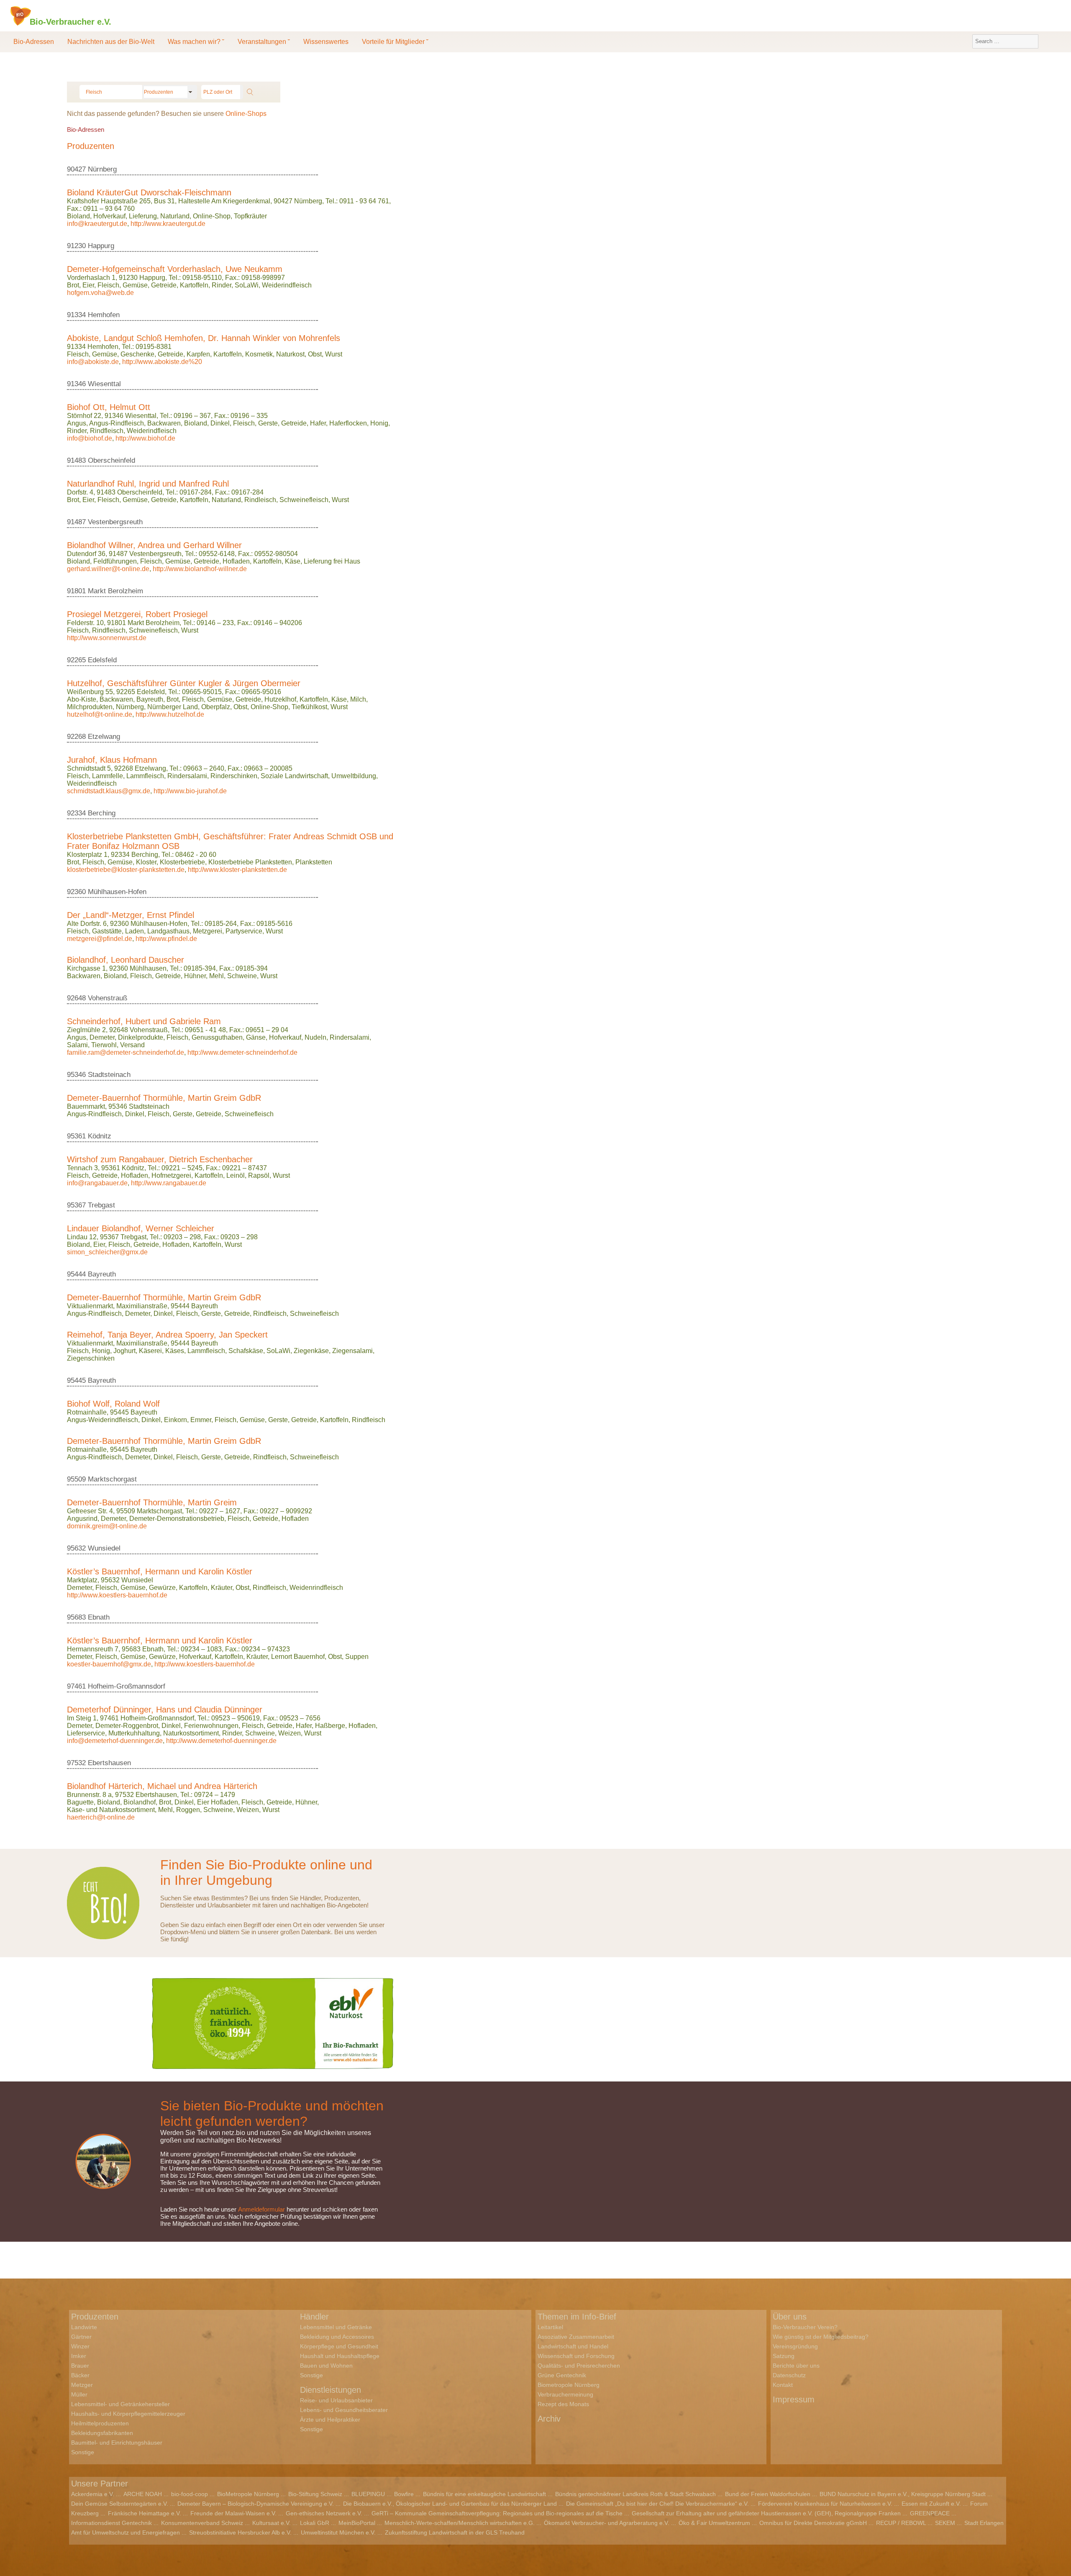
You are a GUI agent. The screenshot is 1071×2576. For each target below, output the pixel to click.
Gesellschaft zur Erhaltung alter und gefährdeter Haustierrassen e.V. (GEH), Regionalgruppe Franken (766, 2513)
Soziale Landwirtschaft (294, 776)
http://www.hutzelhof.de (170, 714)
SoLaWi (247, 285)
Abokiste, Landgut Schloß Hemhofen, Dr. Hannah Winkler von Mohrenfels (204, 338)
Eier (88, 285)
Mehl (217, 976)
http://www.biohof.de (145, 438)
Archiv (549, 2419)
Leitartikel (550, 2327)
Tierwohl (104, 1045)
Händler (314, 2317)
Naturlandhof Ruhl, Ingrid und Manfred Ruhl (148, 484)
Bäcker (80, 2375)
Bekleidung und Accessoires (337, 2337)
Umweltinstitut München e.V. (338, 2532)
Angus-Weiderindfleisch (102, 1420)
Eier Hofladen (218, 1802)
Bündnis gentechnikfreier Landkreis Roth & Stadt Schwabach (635, 2494)
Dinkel (220, 423)
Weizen (290, 1733)
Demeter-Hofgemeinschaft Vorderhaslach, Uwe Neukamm (175, 269)
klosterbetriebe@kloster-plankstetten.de (126, 870)
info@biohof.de (90, 438)
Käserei (150, 1351)
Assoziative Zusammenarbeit (576, 2337)
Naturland (175, 216)
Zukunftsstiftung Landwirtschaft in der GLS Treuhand (455, 2532)
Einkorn (176, 1420)
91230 (76, 246)
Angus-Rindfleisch (117, 423)
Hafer (318, 423)
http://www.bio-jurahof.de (190, 791)
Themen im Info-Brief (577, 2317)
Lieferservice (86, 1733)
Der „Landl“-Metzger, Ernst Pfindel (131, 915)
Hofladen (236, 561)
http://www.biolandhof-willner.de (200, 569)
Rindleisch (260, 500)
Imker (79, 2356)
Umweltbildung (354, 776)
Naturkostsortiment (191, 1733)
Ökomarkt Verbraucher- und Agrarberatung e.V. (607, 2523)
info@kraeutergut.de (97, 224)
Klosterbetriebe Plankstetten (250, 862)
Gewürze (162, 1588)
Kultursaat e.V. (272, 2523)
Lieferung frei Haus (332, 561)
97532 (76, 1763)
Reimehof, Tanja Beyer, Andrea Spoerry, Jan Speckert (167, 1335)
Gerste (268, 423)
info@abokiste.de (93, 362)
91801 (76, 591)
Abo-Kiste (82, 699)
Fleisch (108, 285)
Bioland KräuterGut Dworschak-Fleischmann (149, 192)
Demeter (102, 1037)
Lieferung (143, 216)
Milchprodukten (90, 707)
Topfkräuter (250, 216)
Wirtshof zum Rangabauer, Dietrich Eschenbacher (160, 1159)
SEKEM (945, 2523)
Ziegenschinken (91, 1358)
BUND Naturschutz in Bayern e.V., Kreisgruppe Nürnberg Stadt (903, 2494)
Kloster (146, 862)
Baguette (80, 1802)
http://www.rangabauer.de (169, 1183)
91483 (76, 460)
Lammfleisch (145, 776)
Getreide (164, 285)
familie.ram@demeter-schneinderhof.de (126, 1052)
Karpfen (198, 354)
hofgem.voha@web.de (100, 293)
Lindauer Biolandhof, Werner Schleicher (141, 1228)
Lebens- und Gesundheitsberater (344, 2410)
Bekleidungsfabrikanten (102, 2433)
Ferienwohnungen (211, 1726)
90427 (76, 169)
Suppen (357, 1657)
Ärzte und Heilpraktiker (330, 2420)
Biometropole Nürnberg (569, 2385)
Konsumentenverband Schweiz (202, 2523)
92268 (76, 737)
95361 (76, 1136)
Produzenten (95, 2317)
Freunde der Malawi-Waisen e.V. (233, 2513)
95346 (76, 1075)
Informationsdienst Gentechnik (111, 2523)
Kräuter (222, 1588)
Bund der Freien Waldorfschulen (768, 2494)
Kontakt (783, 2385)
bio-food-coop (190, 2494)
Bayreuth (150, 699)
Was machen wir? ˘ (196, 42)
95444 (76, 1274)
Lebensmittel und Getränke (336, 2327)
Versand (132, 1045)
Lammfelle (108, 776)
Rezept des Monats (563, 2404)
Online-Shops (246, 114)
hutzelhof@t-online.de (100, 714)
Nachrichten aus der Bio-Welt (111, 42)
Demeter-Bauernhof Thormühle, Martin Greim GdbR (164, 1098)
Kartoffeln (194, 285)
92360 (76, 892)
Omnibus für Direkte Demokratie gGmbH (813, 2523)
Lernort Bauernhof (298, 1657)
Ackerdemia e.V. (93, 2494)
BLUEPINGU (368, 2494)
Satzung (784, 2356)
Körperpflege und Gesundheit (339, 2346)
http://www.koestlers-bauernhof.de (117, 1595)
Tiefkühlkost (309, 707)
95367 (76, 1205)
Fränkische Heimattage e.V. (145, 2513)
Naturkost (290, 354)
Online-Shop (212, 216)
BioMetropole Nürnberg (248, 2494)
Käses (175, 1351)
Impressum (794, 2399)
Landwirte (84, 2327)
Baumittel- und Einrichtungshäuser (117, 2443)
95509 (76, 1479)
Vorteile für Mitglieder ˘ (395, 42)
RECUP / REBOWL (901, 2523)
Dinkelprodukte (141, 1037)
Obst (315, 354)
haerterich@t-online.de (101, 1817)
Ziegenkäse (311, 1351)
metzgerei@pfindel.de (100, 939)
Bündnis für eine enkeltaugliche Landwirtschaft (484, 2494)
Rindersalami (187, 776)
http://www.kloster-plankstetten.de (237, 870)
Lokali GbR (315, 2523)
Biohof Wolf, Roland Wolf (113, 1404)
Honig (379, 423)
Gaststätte (107, 931)
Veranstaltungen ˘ (264, 42)
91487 (76, 522)
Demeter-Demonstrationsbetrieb (177, 1519)
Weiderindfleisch (287, 285)
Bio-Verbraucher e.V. (70, 21)
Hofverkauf (109, 216)
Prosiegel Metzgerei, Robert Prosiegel (137, 614)
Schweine (242, 976)
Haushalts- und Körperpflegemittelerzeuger (128, 2414)
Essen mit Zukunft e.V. (931, 2504)
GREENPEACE (930, 2513)
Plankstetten (314, 862)
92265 (76, 660)
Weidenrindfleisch (316, 1588)
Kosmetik (259, 354)
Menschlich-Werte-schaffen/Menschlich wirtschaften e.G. (460, 2523)
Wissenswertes (326, 42)
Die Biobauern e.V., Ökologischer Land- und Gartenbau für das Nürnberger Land (450, 2504)
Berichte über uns (796, 2366)
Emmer (201, 1420)
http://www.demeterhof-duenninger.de (221, 1741)
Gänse (256, 1037)
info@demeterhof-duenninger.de (115, 1741)
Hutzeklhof (280, 699)
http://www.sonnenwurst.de (107, 638)
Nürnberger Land (173, 707)
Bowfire (404, 2494)
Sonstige (83, 2452)
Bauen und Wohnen (326, 2366)
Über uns (790, 2317)
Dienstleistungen (331, 2390)
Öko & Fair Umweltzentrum (714, 2523)
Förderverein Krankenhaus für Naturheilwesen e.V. (825, 2504)
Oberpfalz (216, 707)
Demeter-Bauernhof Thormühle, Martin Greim (152, 1502)
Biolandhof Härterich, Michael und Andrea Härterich (162, 1786)
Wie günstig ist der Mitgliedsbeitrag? (821, 2337)
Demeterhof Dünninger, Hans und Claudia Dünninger (165, 1710)
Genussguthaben (217, 1037)
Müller (79, 2394)
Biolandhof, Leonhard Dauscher (126, 960)
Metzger (82, 2385)
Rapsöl (259, 1175)
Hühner (195, 976)
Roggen (188, 1810)
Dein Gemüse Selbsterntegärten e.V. (120, 2504)
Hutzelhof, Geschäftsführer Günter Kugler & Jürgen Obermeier (184, 683)
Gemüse (135, 285)
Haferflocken (348, 423)
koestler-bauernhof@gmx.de (109, 1664)
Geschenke (137, 354)
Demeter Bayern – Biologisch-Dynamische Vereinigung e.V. (256, 2504)
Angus (77, 423)
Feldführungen (115, 561)
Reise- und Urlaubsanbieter (336, 2400)
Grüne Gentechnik (562, 2375)
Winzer (80, 2346)
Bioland (78, 216)
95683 (76, 1617)
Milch (358, 699)
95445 (76, 1380)
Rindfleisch (107, 431)
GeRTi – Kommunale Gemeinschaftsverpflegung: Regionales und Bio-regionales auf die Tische (497, 2513)
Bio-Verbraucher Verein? (805, 2327)
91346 (76, 384)
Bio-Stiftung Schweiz (315, 2494)
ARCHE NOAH (143, 2494)
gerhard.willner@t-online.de (108, 569)
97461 (76, 1686)
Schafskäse (246, 1351)
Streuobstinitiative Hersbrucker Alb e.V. (240, 2532)
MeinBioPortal (357, 2523)
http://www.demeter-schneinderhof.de (242, 1052)
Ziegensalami (352, 1351)
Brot (73, 285)
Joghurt (124, 1351)
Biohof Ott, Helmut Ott (109, 407)
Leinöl (236, 1175)
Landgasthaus (168, 931)
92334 (76, 813)
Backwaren (164, 423)
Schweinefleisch (304, 500)
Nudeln (315, 1037)
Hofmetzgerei (171, 1175)
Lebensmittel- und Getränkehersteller (120, 2404)
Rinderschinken (234, 776)
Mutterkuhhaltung (134, 1733)
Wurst (334, 354)
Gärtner (81, 2337)
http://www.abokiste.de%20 (162, 362)
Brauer (80, 2366)
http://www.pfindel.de (166, 939)
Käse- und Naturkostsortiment (111, 1810)
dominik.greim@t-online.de (107, 1526)
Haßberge (330, 1726)
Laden (135, 931)
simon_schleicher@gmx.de (107, 1252)
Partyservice (244, 931)
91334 (76, 315)
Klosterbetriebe (182, 862)
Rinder (222, 285)
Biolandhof (140, 1802)
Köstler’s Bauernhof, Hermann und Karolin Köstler (160, 1571)
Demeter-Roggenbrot (127, 1726)
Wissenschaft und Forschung (576, 2356)
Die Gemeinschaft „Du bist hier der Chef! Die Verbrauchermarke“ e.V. (657, 2504)
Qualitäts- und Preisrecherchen (579, 2366)
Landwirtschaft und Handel (573, 2346)
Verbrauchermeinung (565, 2394)
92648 (76, 998)
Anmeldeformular (261, 2209)
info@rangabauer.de (97, 1183)
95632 (76, 1548)
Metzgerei (208, 931)
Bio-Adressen (34, 42)
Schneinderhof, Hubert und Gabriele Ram (144, 1021)
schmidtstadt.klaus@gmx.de (109, 791)
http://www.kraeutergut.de (168, 224)
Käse (293, 561)
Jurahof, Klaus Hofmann (112, 760)
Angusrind (82, 1519)
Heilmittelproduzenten (100, 2423)
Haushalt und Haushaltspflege (340, 2356)
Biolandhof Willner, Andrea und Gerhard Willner (154, 545)
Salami (77, 1045)
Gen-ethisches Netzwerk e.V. (324, 2513)
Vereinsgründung (795, 2346)
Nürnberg (130, 707)
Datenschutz (789, 2375)
